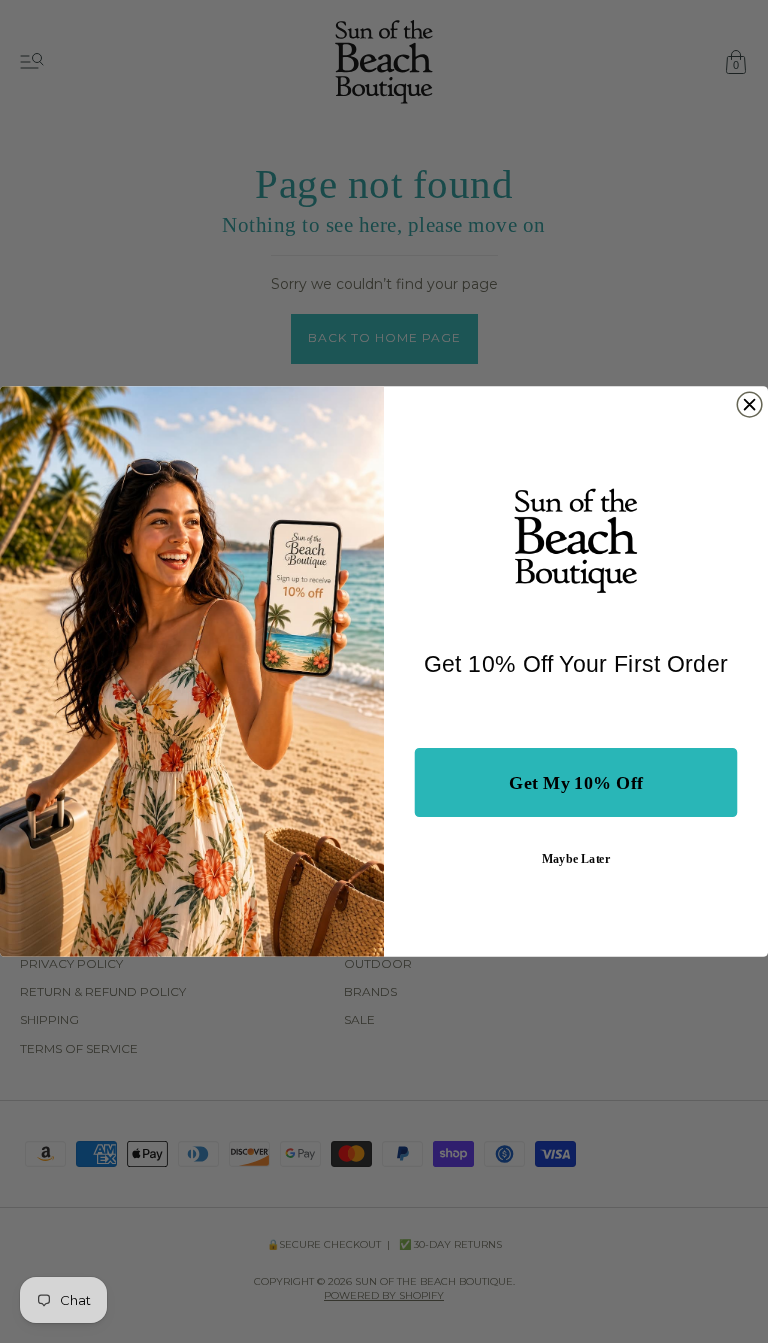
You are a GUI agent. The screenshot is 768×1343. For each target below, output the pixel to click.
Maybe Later (576, 858)
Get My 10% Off (576, 783)
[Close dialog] (749, 404)
